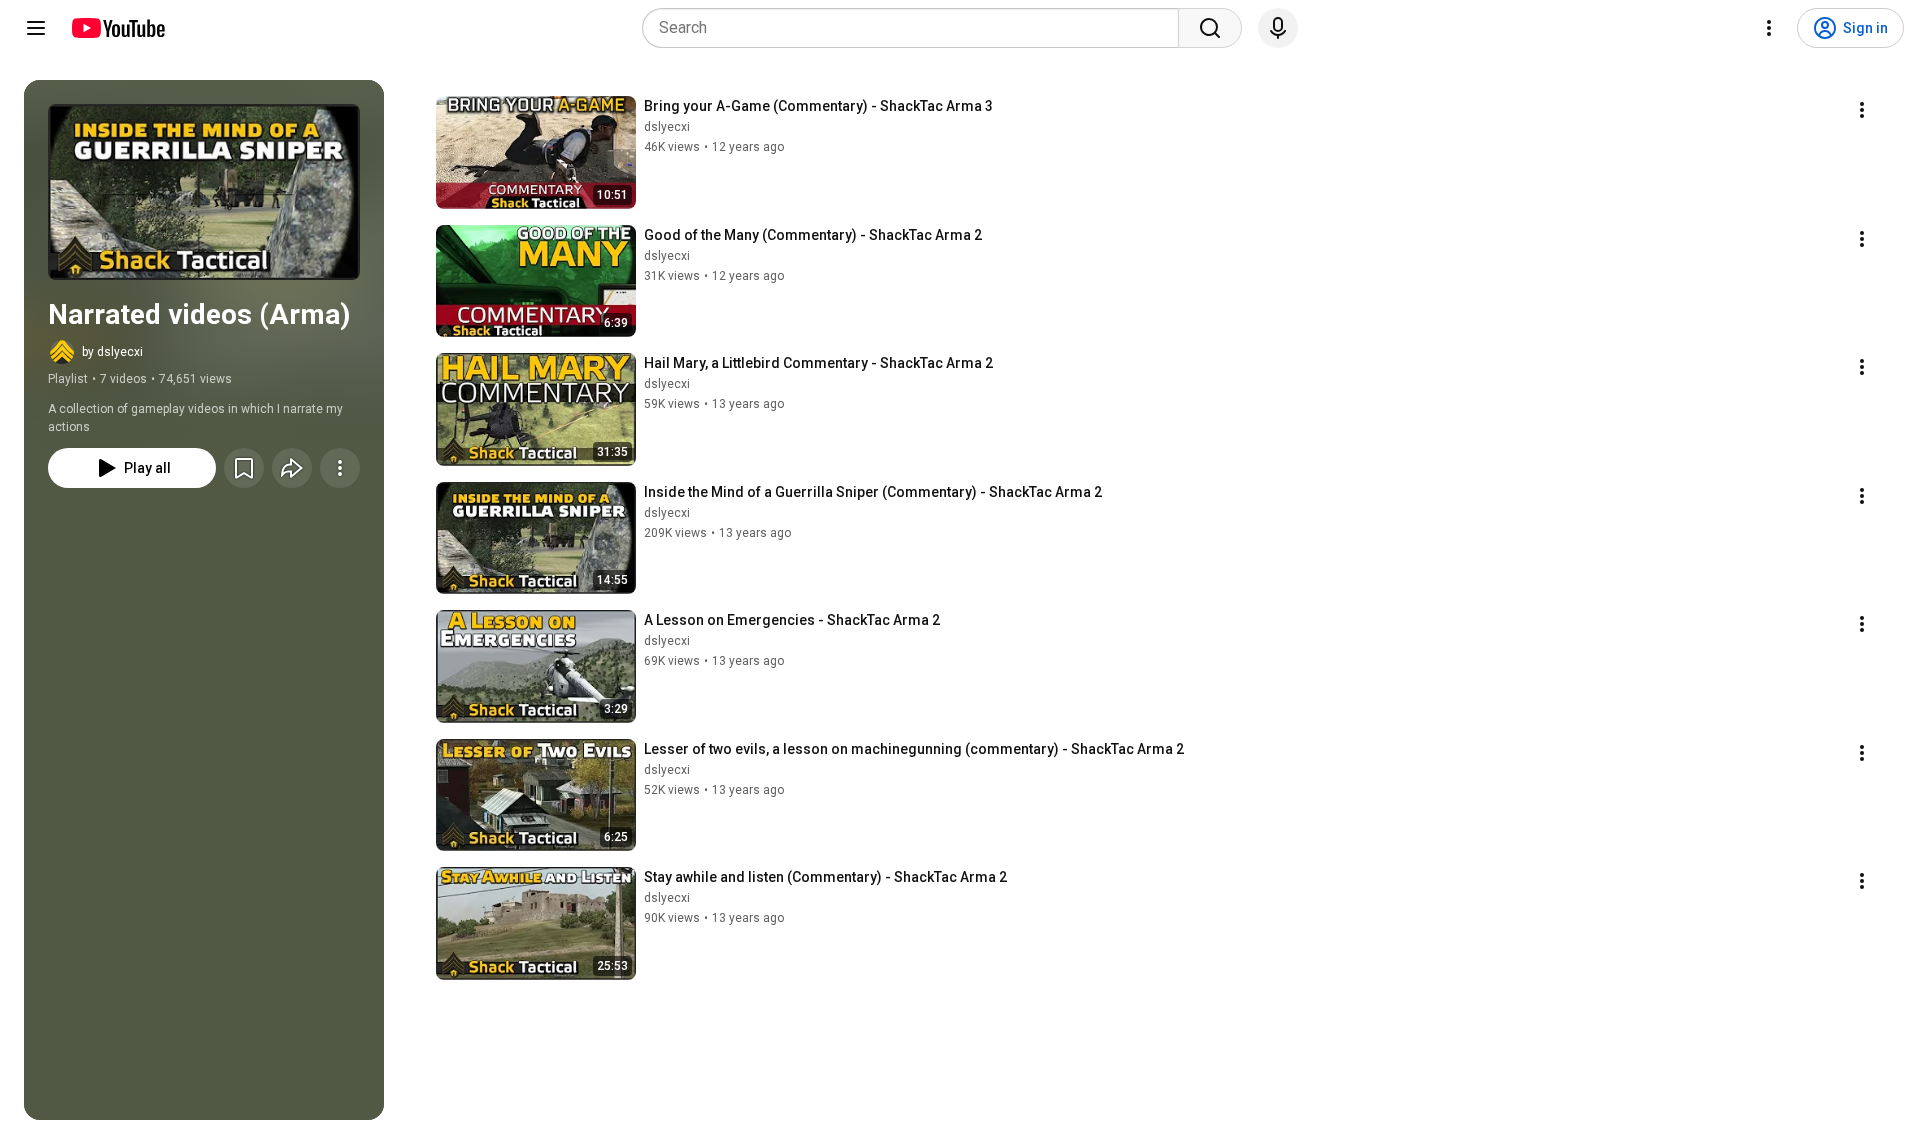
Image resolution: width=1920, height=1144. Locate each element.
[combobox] (916, 28)
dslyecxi (667, 127)
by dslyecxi (112, 352)
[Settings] (1769, 28)
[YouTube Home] (117, 28)
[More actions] (340, 468)
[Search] (1210, 28)
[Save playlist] (244, 468)
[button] (204, 192)
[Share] (292, 468)
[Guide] (36, 28)
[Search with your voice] (1278, 28)
